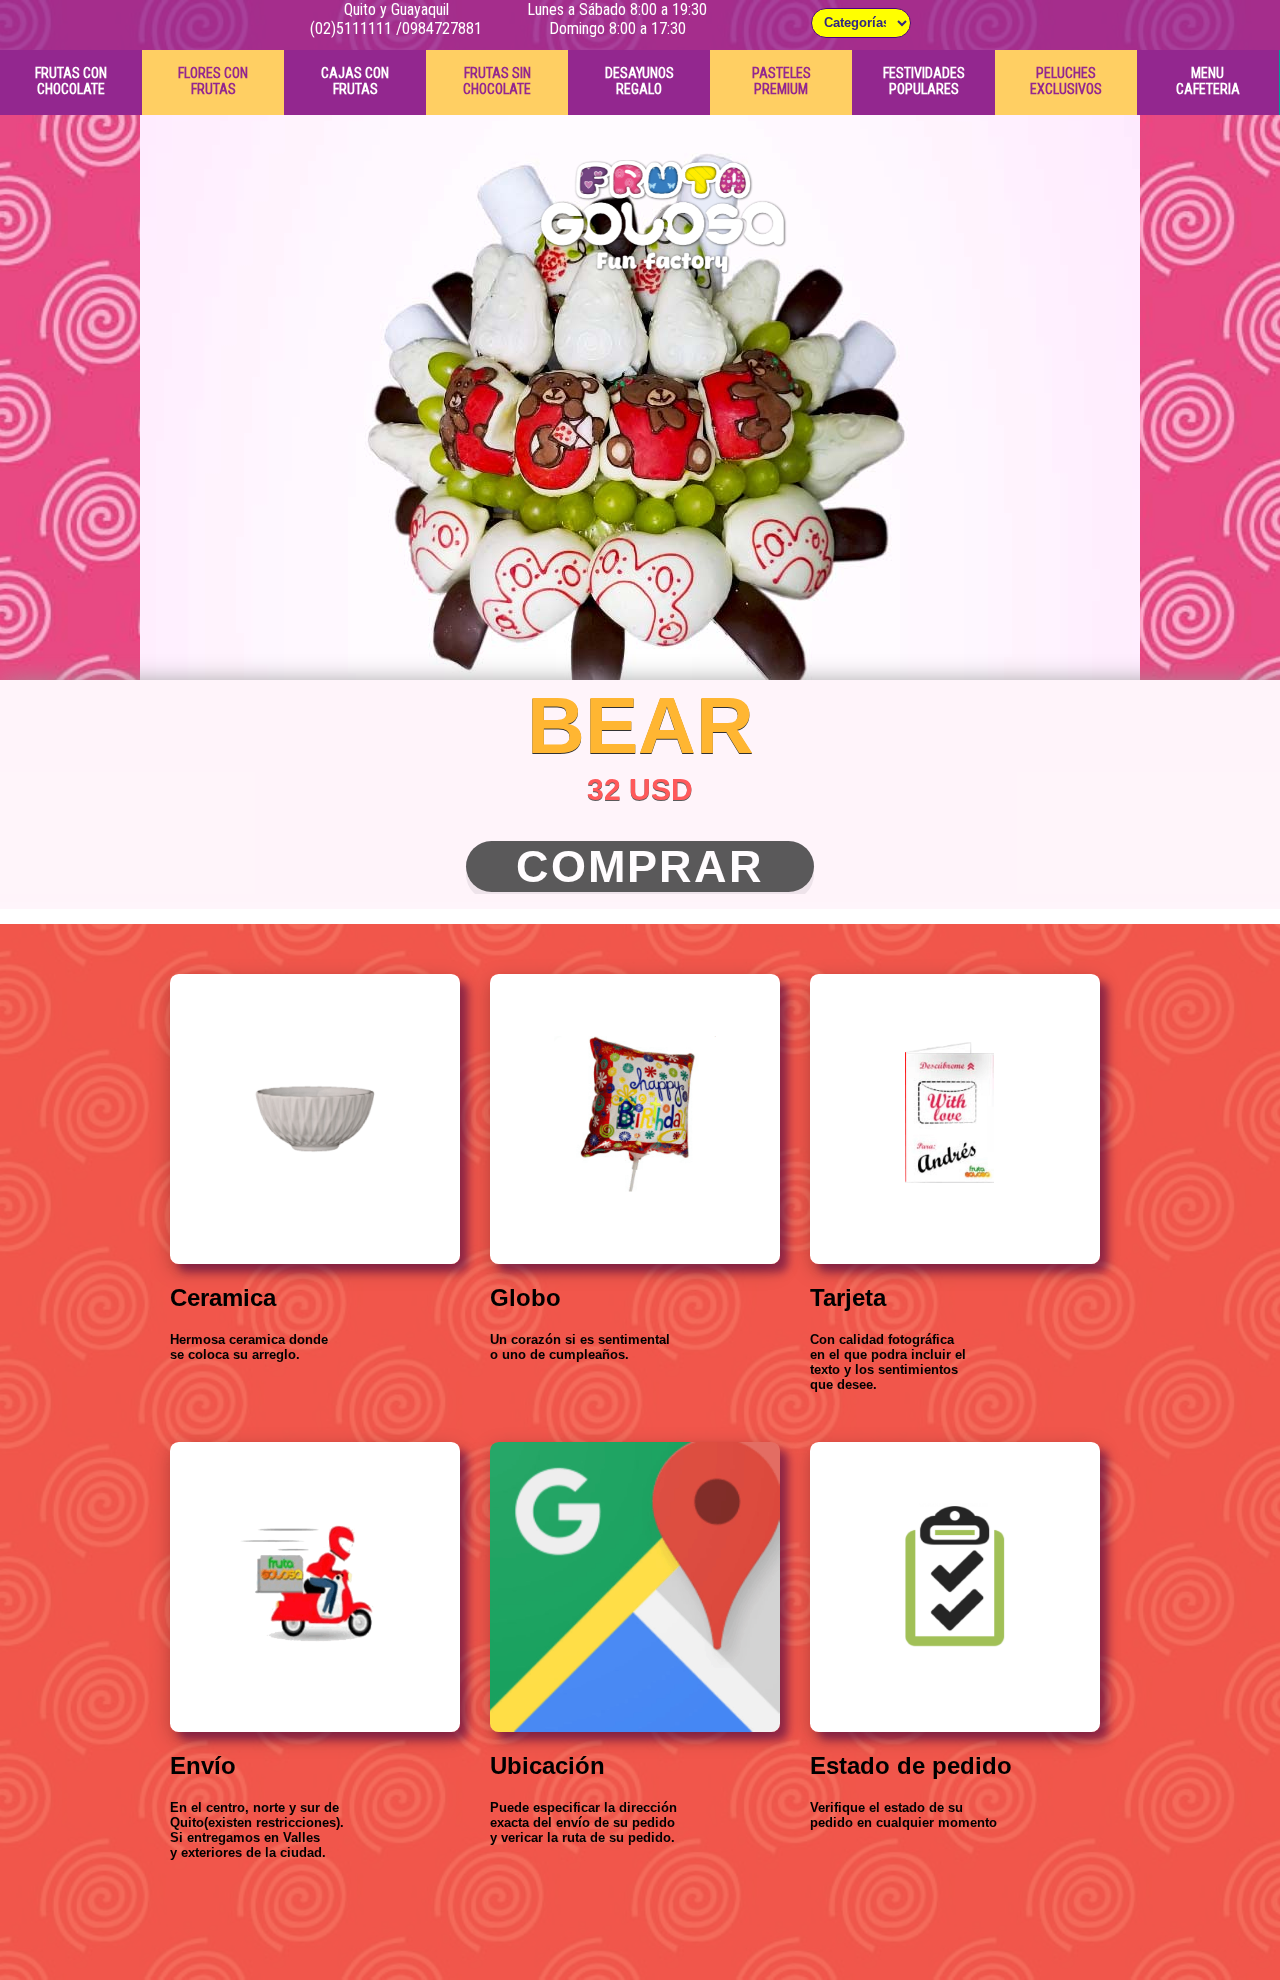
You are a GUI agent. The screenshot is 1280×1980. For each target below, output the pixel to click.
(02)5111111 (351, 28)
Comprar (640, 866)
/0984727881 (439, 28)
